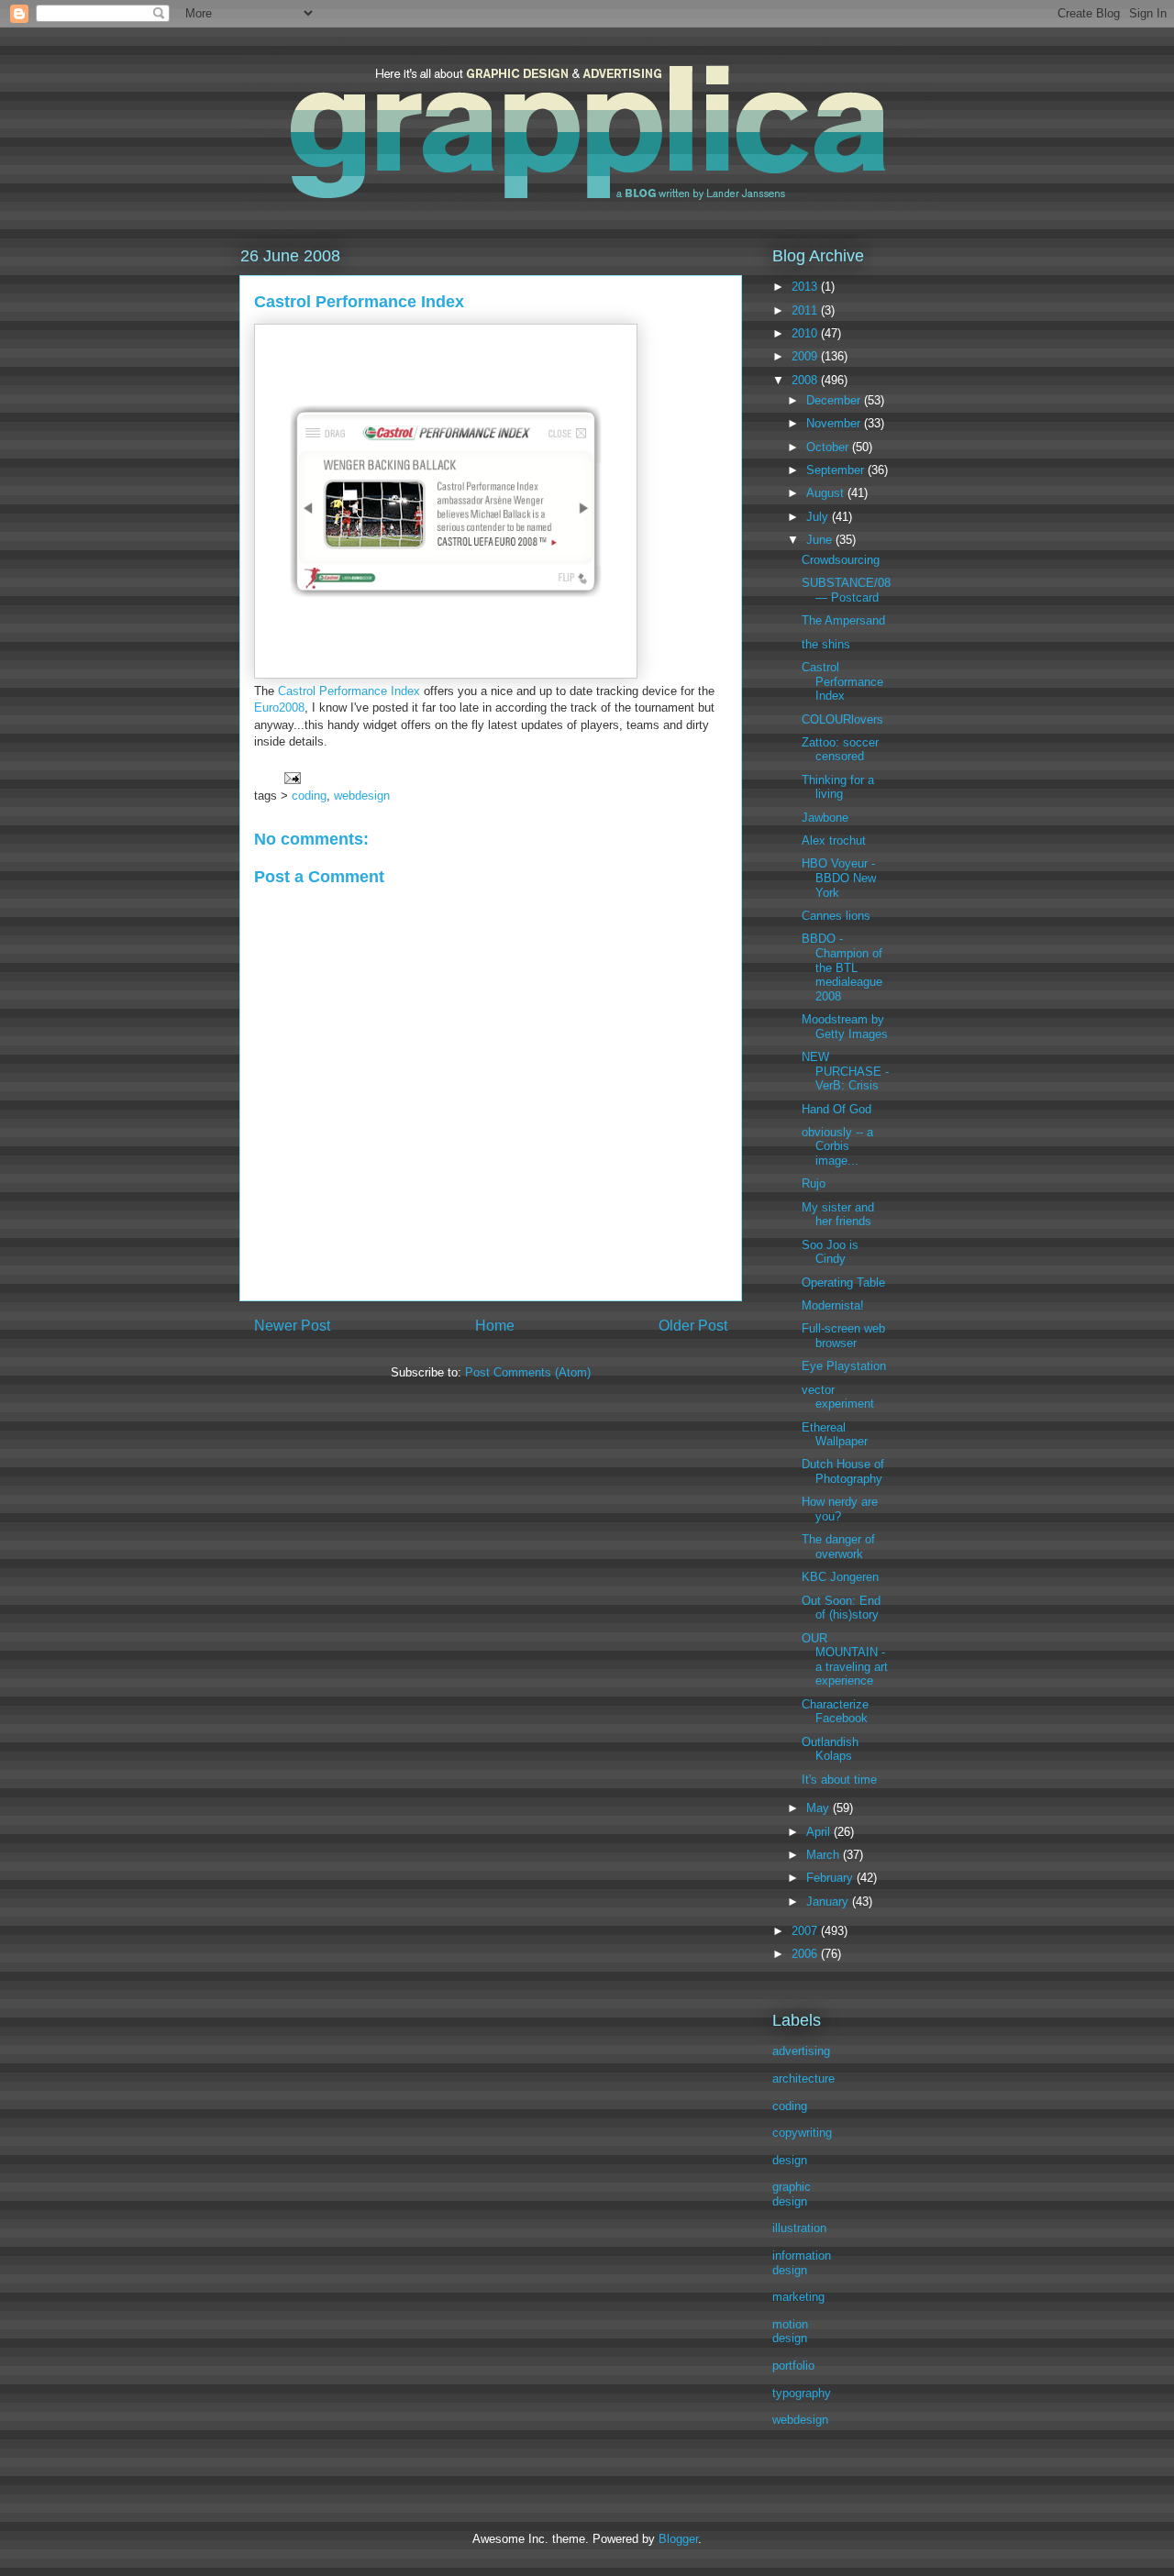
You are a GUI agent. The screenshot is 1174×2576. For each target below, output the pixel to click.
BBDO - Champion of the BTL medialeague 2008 (842, 967)
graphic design (792, 2194)
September (837, 470)
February (831, 1878)
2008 (806, 380)
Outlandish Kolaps (830, 1749)
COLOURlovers (842, 719)
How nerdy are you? (840, 1509)
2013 (806, 287)
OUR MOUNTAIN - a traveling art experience (845, 1660)
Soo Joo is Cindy (830, 1252)
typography (802, 2393)
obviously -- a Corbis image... (837, 1146)
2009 (806, 356)
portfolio (793, 2366)
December (835, 400)
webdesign (362, 796)
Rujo (814, 1183)
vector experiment (838, 1397)
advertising (801, 2051)
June (821, 540)
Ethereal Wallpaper (835, 1435)
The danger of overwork (838, 1547)
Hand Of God (836, 1109)
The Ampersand (843, 620)
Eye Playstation (844, 1366)
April (820, 1832)
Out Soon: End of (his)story (841, 1608)
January (829, 1902)
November (835, 423)
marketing (798, 2297)
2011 (806, 310)
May (820, 1808)
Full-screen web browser (843, 1336)
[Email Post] (291, 776)
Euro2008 (279, 708)
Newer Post (292, 1326)
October (829, 447)
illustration (799, 2228)
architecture (803, 2078)
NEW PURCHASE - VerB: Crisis (845, 1071)
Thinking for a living (838, 787)
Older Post (693, 1326)
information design (802, 2263)
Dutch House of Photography (843, 1471)
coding (309, 796)
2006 (806, 1954)
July (819, 517)
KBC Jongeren (840, 1577)
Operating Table (843, 1282)
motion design (790, 2332)
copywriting (802, 2133)
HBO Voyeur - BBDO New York (839, 878)
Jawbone (825, 818)
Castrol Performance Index (349, 691)
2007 (806, 1931)
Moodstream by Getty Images (845, 1027)
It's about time (839, 1780)
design (790, 2160)
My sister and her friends (838, 1215)
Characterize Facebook (835, 1712)
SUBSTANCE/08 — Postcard (846, 590)
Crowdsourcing (841, 560)
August (827, 493)
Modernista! (833, 1305)
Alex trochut (834, 840)
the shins (826, 644)
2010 (806, 333)
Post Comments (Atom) (528, 1372)
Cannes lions (836, 916)
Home (495, 1326)
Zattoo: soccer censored (840, 750)
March (825, 1855)
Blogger (678, 2539)
